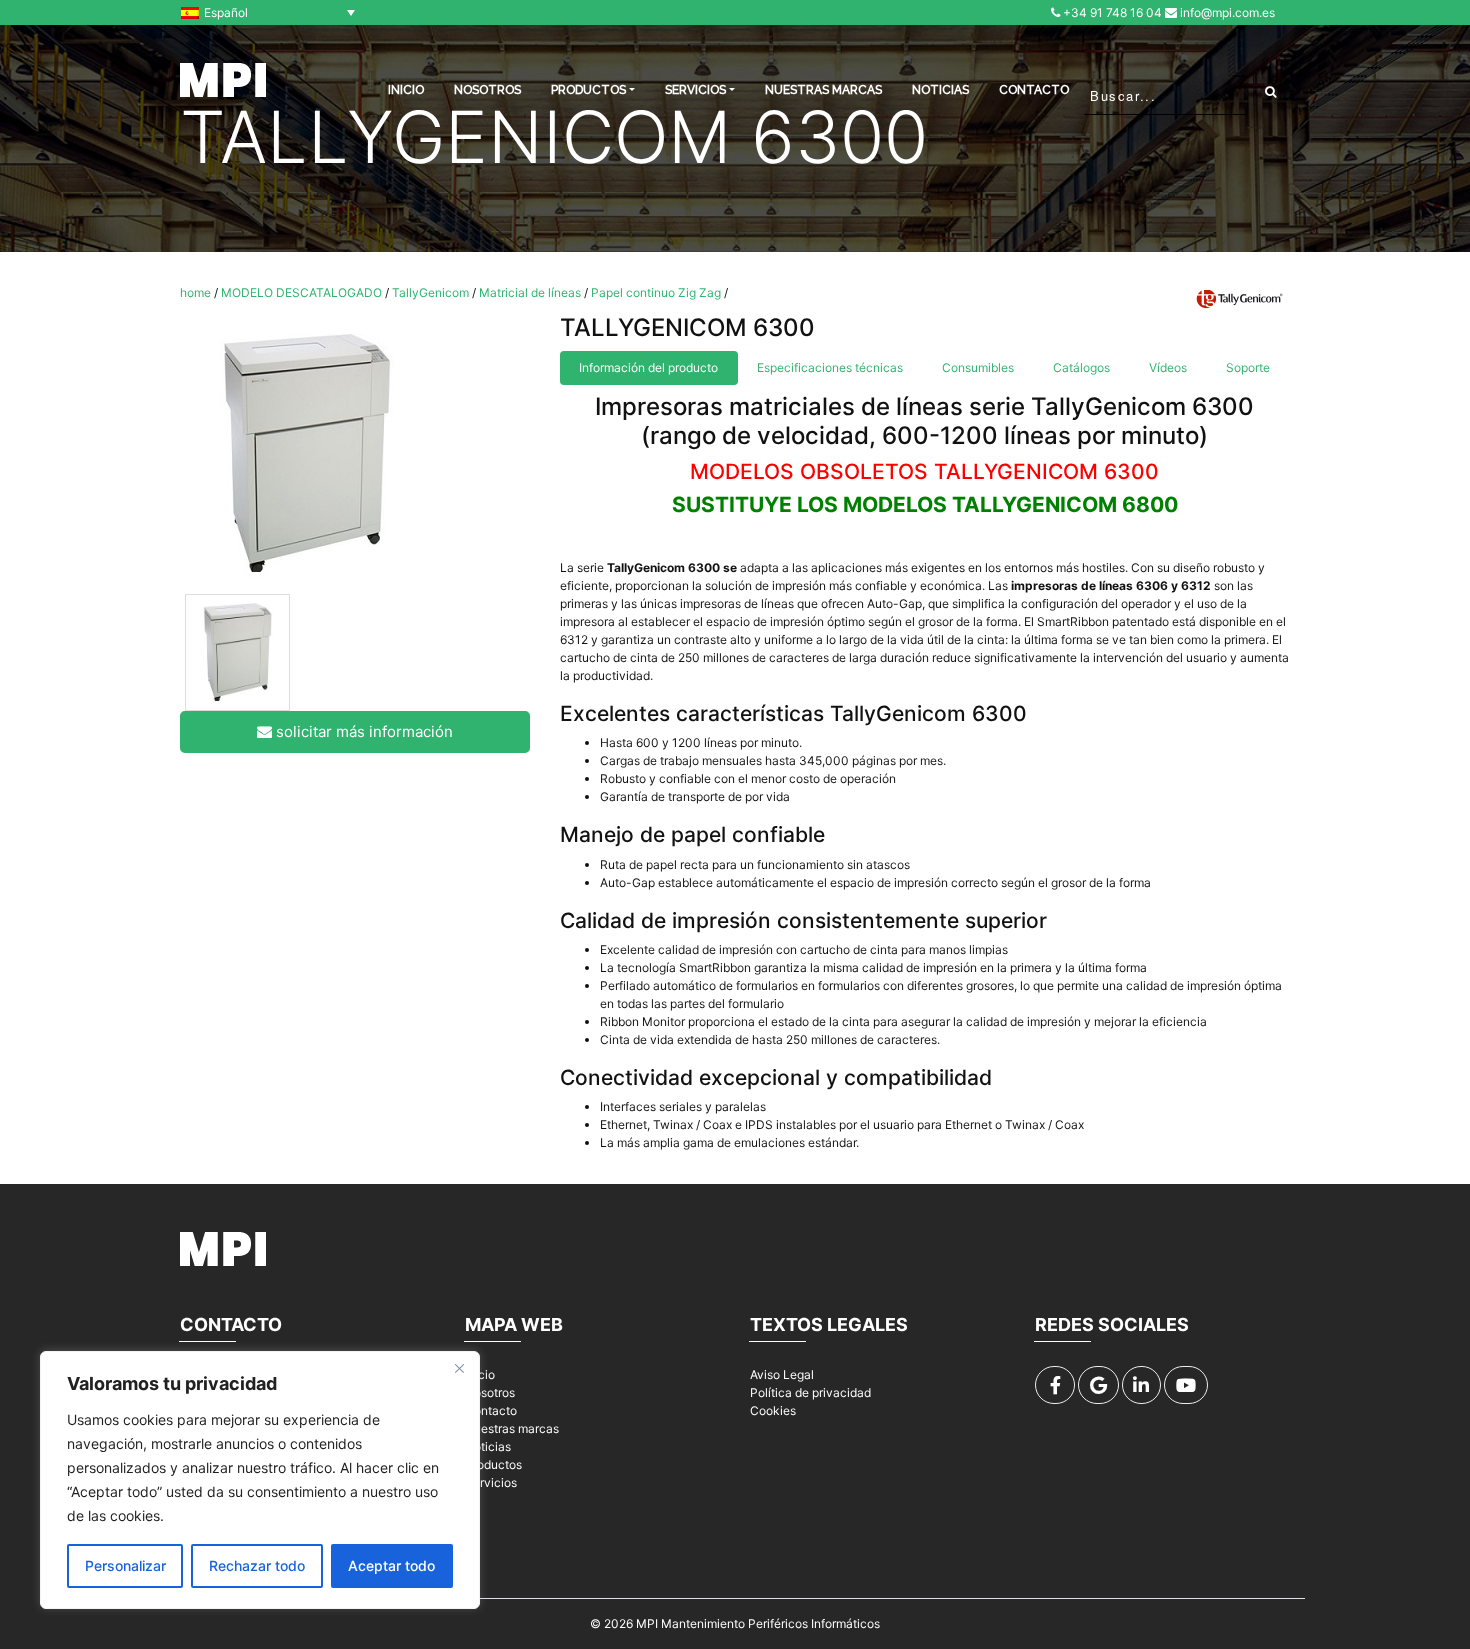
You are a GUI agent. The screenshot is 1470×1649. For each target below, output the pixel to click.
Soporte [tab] (1248, 367)
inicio (406, 90)
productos (588, 90)
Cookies (773, 1410)
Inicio (480, 1374)
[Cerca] (459, 1368)
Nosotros (487, 90)
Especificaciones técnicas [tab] (830, 367)
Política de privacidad (810, 1392)
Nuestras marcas (823, 90)
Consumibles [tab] (978, 367)
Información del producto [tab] (648, 367)
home (195, 292)
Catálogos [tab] (1081, 367)
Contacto (1034, 90)
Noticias (940, 90)
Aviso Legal (782, 1374)
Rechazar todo (257, 1565)
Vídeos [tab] (1168, 367)
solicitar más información (362, 731)
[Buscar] (1270, 91)
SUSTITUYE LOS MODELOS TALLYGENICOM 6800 (925, 504)
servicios (695, 90)
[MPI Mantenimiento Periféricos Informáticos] (223, 80)
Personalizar (125, 1565)
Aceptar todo (391, 1565)
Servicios (491, 1482)
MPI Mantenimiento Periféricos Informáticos (758, 1623)
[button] (273, 12)
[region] (260, 1480)
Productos (493, 1464)
